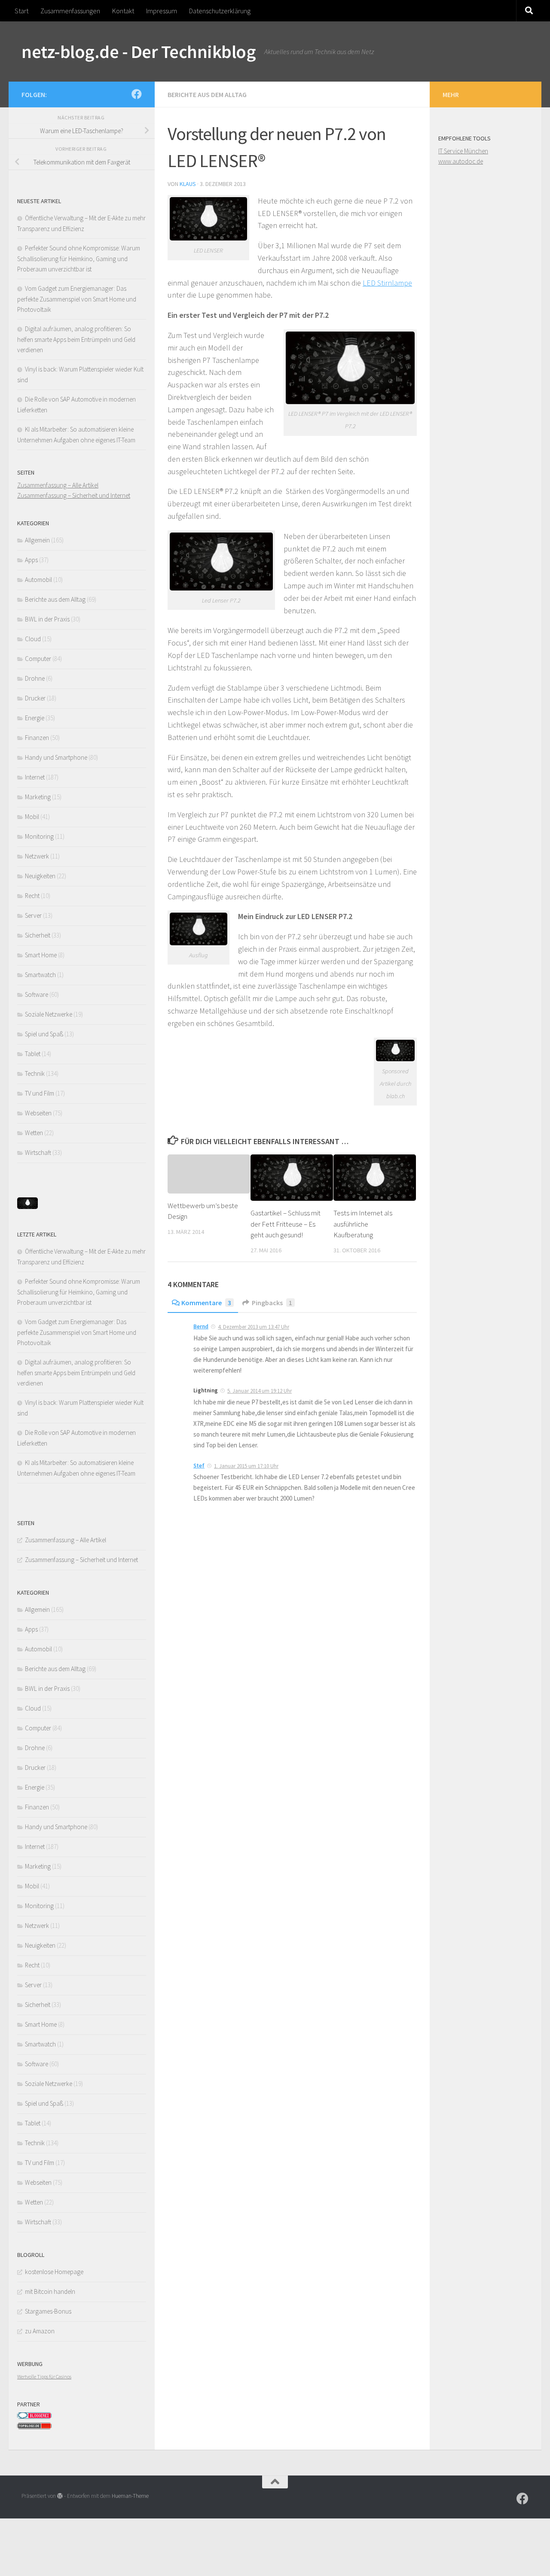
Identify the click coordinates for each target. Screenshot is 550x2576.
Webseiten (38, 1113)
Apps (31, 560)
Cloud (33, 639)
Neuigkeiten (40, 876)
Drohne (35, 678)
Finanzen (37, 738)
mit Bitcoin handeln (50, 2291)
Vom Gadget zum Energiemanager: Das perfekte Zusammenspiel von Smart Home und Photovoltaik (77, 299)
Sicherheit (38, 935)
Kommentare (206, 1303)
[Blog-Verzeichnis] (34, 2417)
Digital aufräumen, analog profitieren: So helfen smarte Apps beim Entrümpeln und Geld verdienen (76, 339)
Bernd (201, 1326)
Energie (35, 718)
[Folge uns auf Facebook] (137, 94)
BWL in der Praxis (47, 619)
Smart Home (41, 955)
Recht (32, 896)
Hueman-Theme (130, 2496)
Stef (199, 1466)
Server (33, 915)
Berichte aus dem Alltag (207, 94)
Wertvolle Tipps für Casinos (44, 2377)
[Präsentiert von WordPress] (60, 2496)
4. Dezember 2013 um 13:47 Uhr (254, 1327)
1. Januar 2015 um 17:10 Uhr (246, 1466)
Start (21, 11)
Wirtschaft (38, 1153)
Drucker (35, 698)
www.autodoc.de (461, 161)
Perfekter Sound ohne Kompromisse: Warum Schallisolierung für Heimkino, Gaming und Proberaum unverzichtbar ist (79, 259)
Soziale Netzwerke (49, 1014)
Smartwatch (40, 975)
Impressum (162, 11)
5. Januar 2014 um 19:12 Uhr (260, 1391)
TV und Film (40, 1093)
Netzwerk (37, 856)
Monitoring (39, 836)
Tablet (33, 1054)
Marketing (38, 797)
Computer (38, 659)
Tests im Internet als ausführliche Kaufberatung (363, 1224)
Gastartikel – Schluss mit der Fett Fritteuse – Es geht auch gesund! (286, 1224)
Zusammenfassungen (70, 11)
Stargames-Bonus (48, 2311)
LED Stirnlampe (387, 283)
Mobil (32, 817)
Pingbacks (272, 1303)
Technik (35, 1073)
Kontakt (123, 11)
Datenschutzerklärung (220, 11)
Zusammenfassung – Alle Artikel (58, 485)
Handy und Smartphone (56, 757)
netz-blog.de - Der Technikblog (139, 52)
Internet (35, 777)
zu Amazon (40, 2331)
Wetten (34, 1133)
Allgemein (37, 540)
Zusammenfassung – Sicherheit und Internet (74, 495)
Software (37, 994)
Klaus (188, 184)
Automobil (38, 580)
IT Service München (463, 151)
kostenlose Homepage (54, 2272)
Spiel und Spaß (44, 1034)
